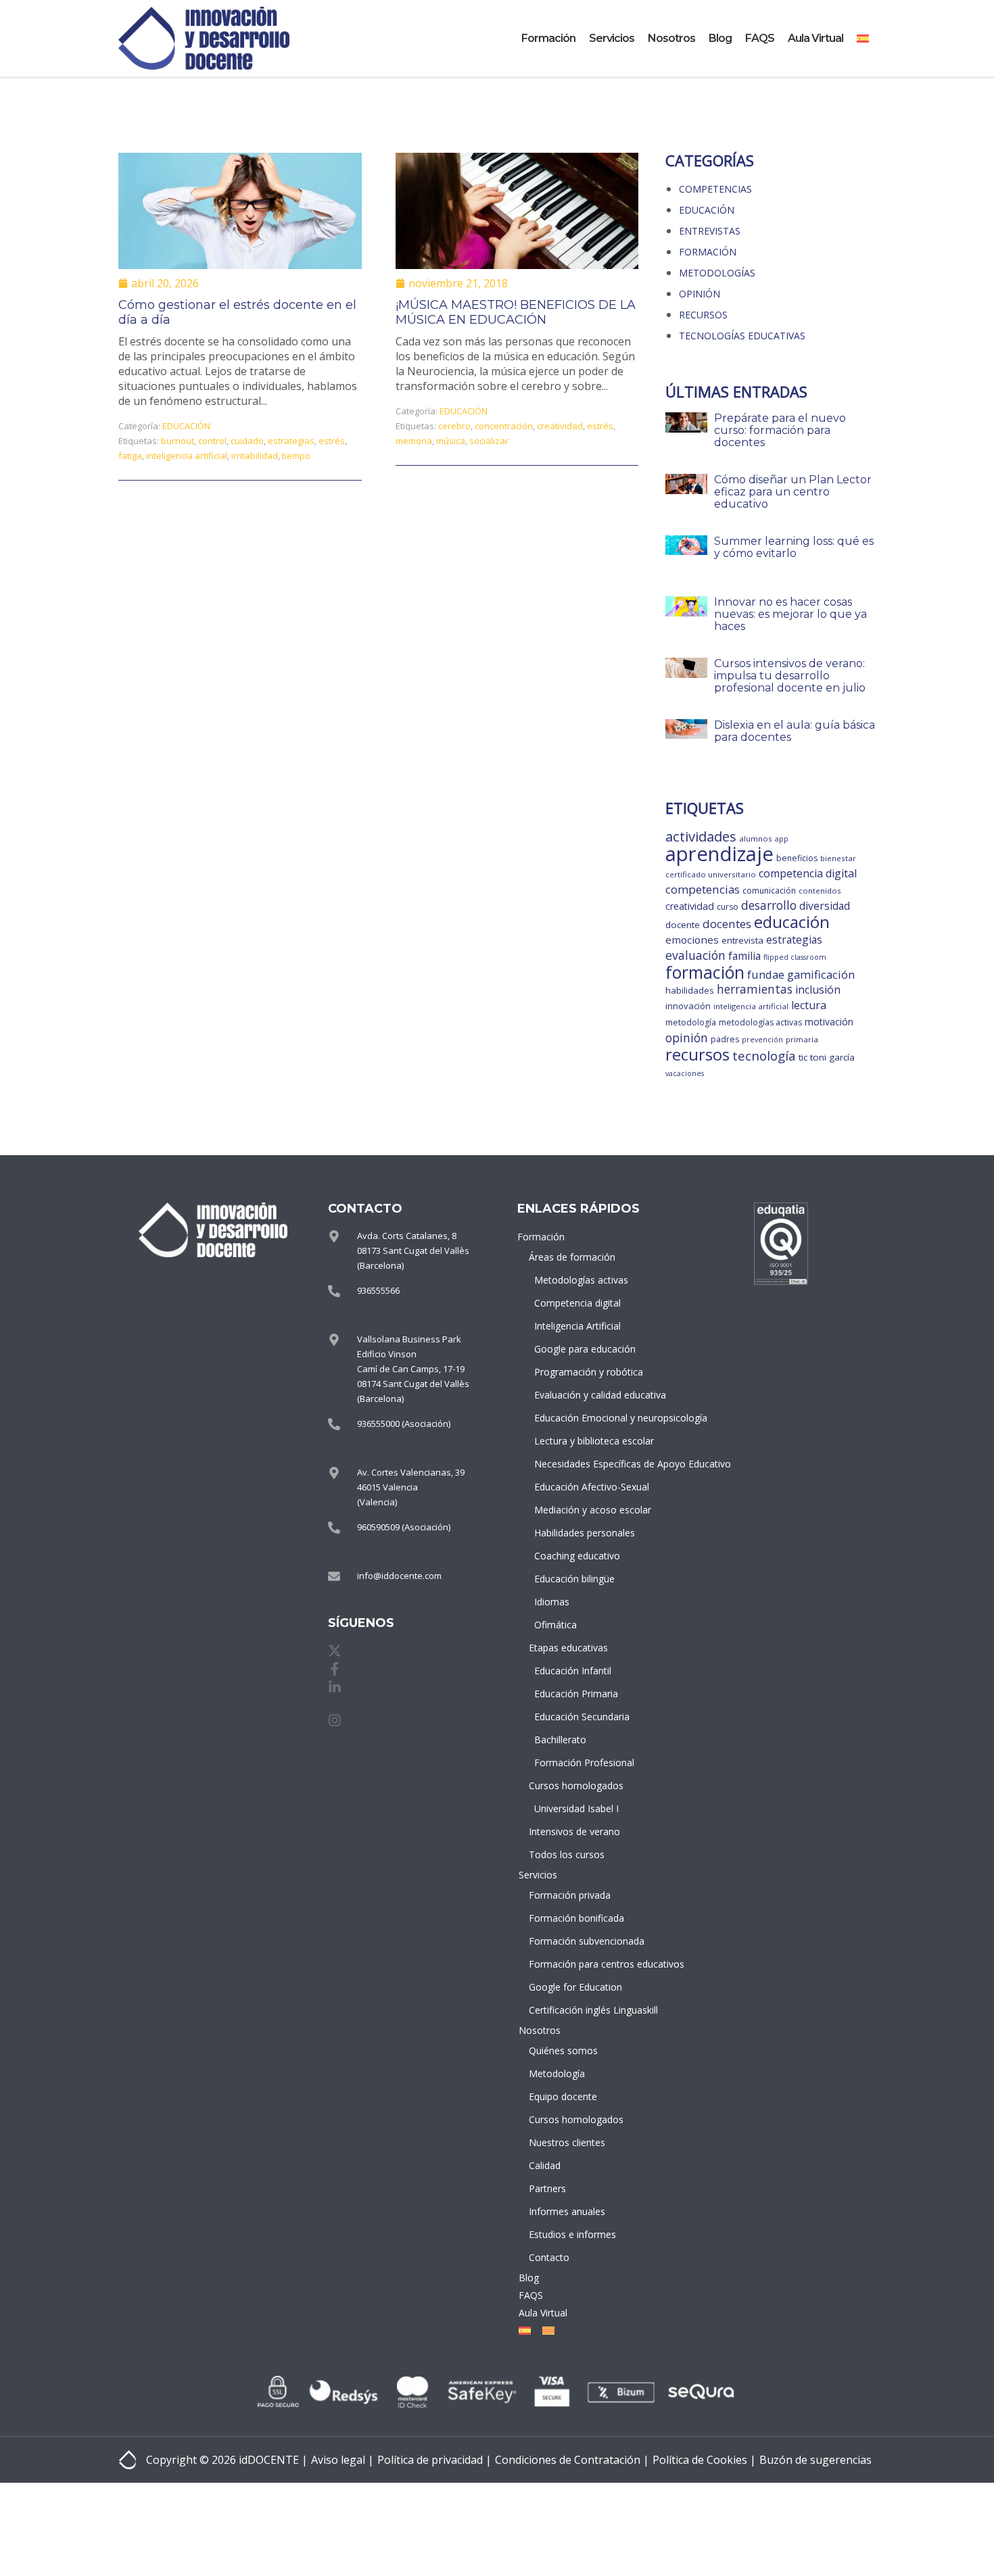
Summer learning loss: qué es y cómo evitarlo (794, 547)
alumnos (756, 839)
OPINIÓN (700, 294)
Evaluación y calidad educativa (578, 1395)
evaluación (695, 955)
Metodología (557, 2073)
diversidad (825, 906)
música (451, 441)
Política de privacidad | (434, 2460)
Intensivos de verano (574, 1831)
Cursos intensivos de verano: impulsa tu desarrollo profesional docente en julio (790, 676)
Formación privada (570, 1895)
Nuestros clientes (567, 2142)
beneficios (797, 858)
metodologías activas (760, 1022)
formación (705, 972)
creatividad (560, 426)
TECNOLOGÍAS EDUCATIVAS (742, 336)
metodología (691, 1022)
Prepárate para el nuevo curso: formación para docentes (780, 430)
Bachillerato (560, 1740)
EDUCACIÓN (186, 426)
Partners (547, 2188)
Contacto (549, 2257)
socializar (489, 441)
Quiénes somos (563, 2050)
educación (792, 922)
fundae (766, 974)
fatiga (130, 456)
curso (728, 907)
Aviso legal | (342, 2460)
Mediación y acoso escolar (578, 1510)
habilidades (690, 990)
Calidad (545, 2165)
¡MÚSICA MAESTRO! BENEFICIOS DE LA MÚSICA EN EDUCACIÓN (516, 312)
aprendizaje (719, 854)
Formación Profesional (578, 1763)
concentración (504, 426)
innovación (688, 1006)
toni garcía (832, 1057)
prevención (762, 1040)
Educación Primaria (576, 1694)
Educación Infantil (573, 1671)
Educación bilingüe (574, 1579)
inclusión (818, 990)
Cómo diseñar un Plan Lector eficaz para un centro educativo (793, 492)
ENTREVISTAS (710, 231)
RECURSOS (703, 315)
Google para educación (578, 1349)
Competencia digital (577, 1303)
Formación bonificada (576, 1918)
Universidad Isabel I (576, 1808)
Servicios (612, 38)
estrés (332, 441)
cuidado (247, 441)
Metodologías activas (578, 1280)
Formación (548, 38)
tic (803, 1057)
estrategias (291, 441)
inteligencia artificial (187, 456)
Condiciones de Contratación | (572, 2460)
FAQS (760, 38)
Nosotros (671, 38)
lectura (809, 1005)
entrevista (742, 940)
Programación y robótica (578, 1372)
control (212, 441)
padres (725, 1039)
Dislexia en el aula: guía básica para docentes (795, 731)
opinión (687, 1038)
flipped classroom (795, 957)
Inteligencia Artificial (577, 1326)
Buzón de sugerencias (815, 2460)
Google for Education (575, 1987)
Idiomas (552, 1602)
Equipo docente (563, 2096)
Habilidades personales (578, 1533)
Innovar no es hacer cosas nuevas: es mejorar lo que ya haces (790, 614)
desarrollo (769, 905)
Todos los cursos (567, 1854)
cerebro (454, 426)
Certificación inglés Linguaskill (576, 2010)
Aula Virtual (815, 38)
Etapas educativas (568, 1648)
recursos (697, 1054)
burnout (177, 441)
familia (744, 956)
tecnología (764, 1055)
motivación (829, 1022)
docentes (727, 924)
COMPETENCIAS (715, 189)
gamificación (821, 974)
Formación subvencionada (576, 1941)
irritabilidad (255, 456)
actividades (701, 836)
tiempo (296, 456)
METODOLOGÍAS (717, 273)
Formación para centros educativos (576, 1964)
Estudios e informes (572, 2234)
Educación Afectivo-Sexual (578, 1487)
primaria (802, 1039)
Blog (720, 38)
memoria (414, 441)
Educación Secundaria (578, 1717)
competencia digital (808, 873)
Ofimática (555, 1625)
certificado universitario (711, 874)
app (782, 839)
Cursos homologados (576, 1785)
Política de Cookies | (704, 2460)
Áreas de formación (572, 1257)
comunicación (769, 891)
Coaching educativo (577, 1556)
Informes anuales (567, 2211)
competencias (703, 889)
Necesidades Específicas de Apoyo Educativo (578, 1464)
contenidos (820, 891)
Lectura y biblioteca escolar (578, 1441)
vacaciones (685, 1073)
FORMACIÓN (708, 252)
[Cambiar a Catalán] (546, 2331)
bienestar (838, 858)
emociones (692, 940)
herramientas (755, 989)
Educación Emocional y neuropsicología (578, 1418)
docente (683, 925)
